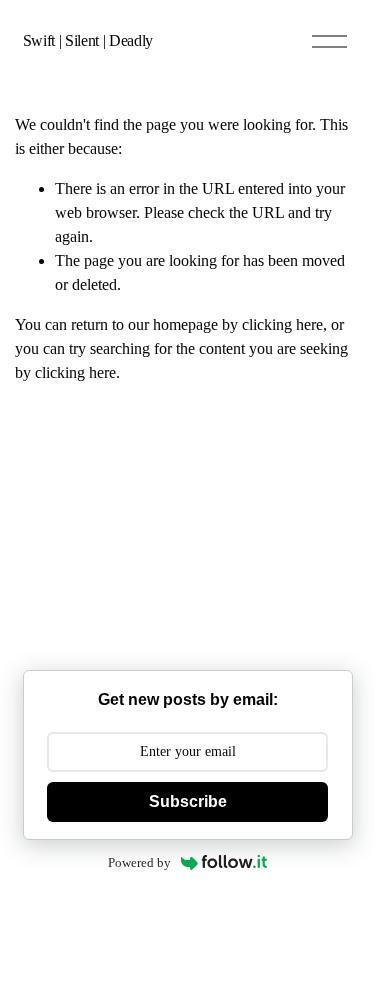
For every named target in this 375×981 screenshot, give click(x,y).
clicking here (282, 324)
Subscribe (188, 801)
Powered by (139, 862)
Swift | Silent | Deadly (88, 40)
